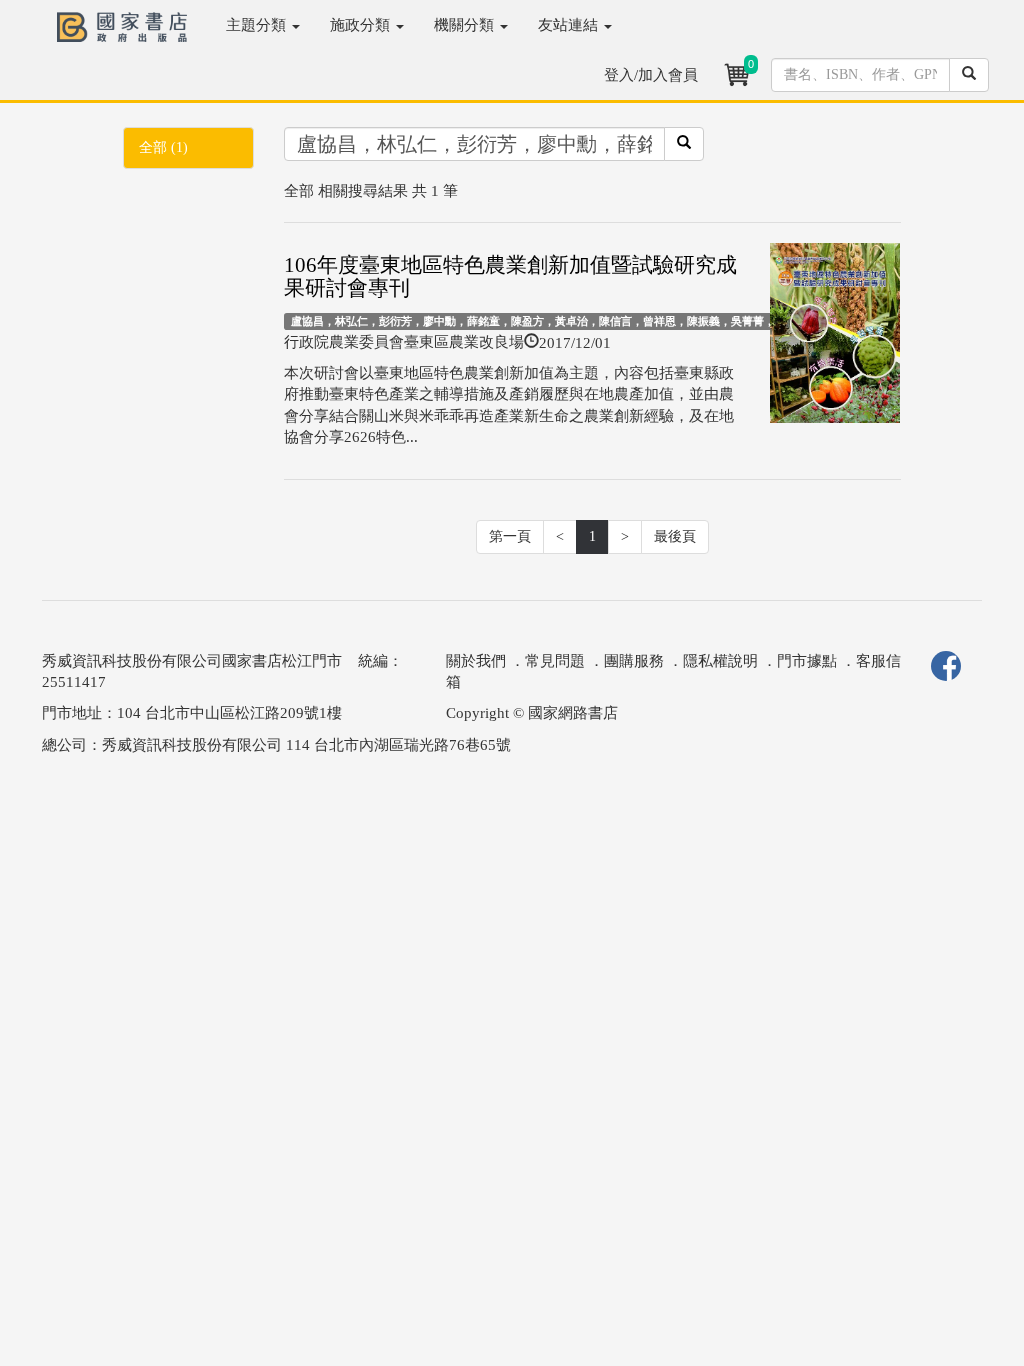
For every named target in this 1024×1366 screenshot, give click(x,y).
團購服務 (634, 661)
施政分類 (362, 25)
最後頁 (675, 536)
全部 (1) (163, 147)
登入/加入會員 (651, 75)
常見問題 (555, 661)
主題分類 (258, 25)
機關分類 (466, 25)
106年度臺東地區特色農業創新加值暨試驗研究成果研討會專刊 (510, 276)
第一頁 (510, 536)
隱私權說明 (720, 661)
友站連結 (570, 25)
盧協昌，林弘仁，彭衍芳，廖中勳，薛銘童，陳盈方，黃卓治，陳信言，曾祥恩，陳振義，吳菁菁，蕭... (543, 321)
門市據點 (807, 661)
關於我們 (476, 661)
